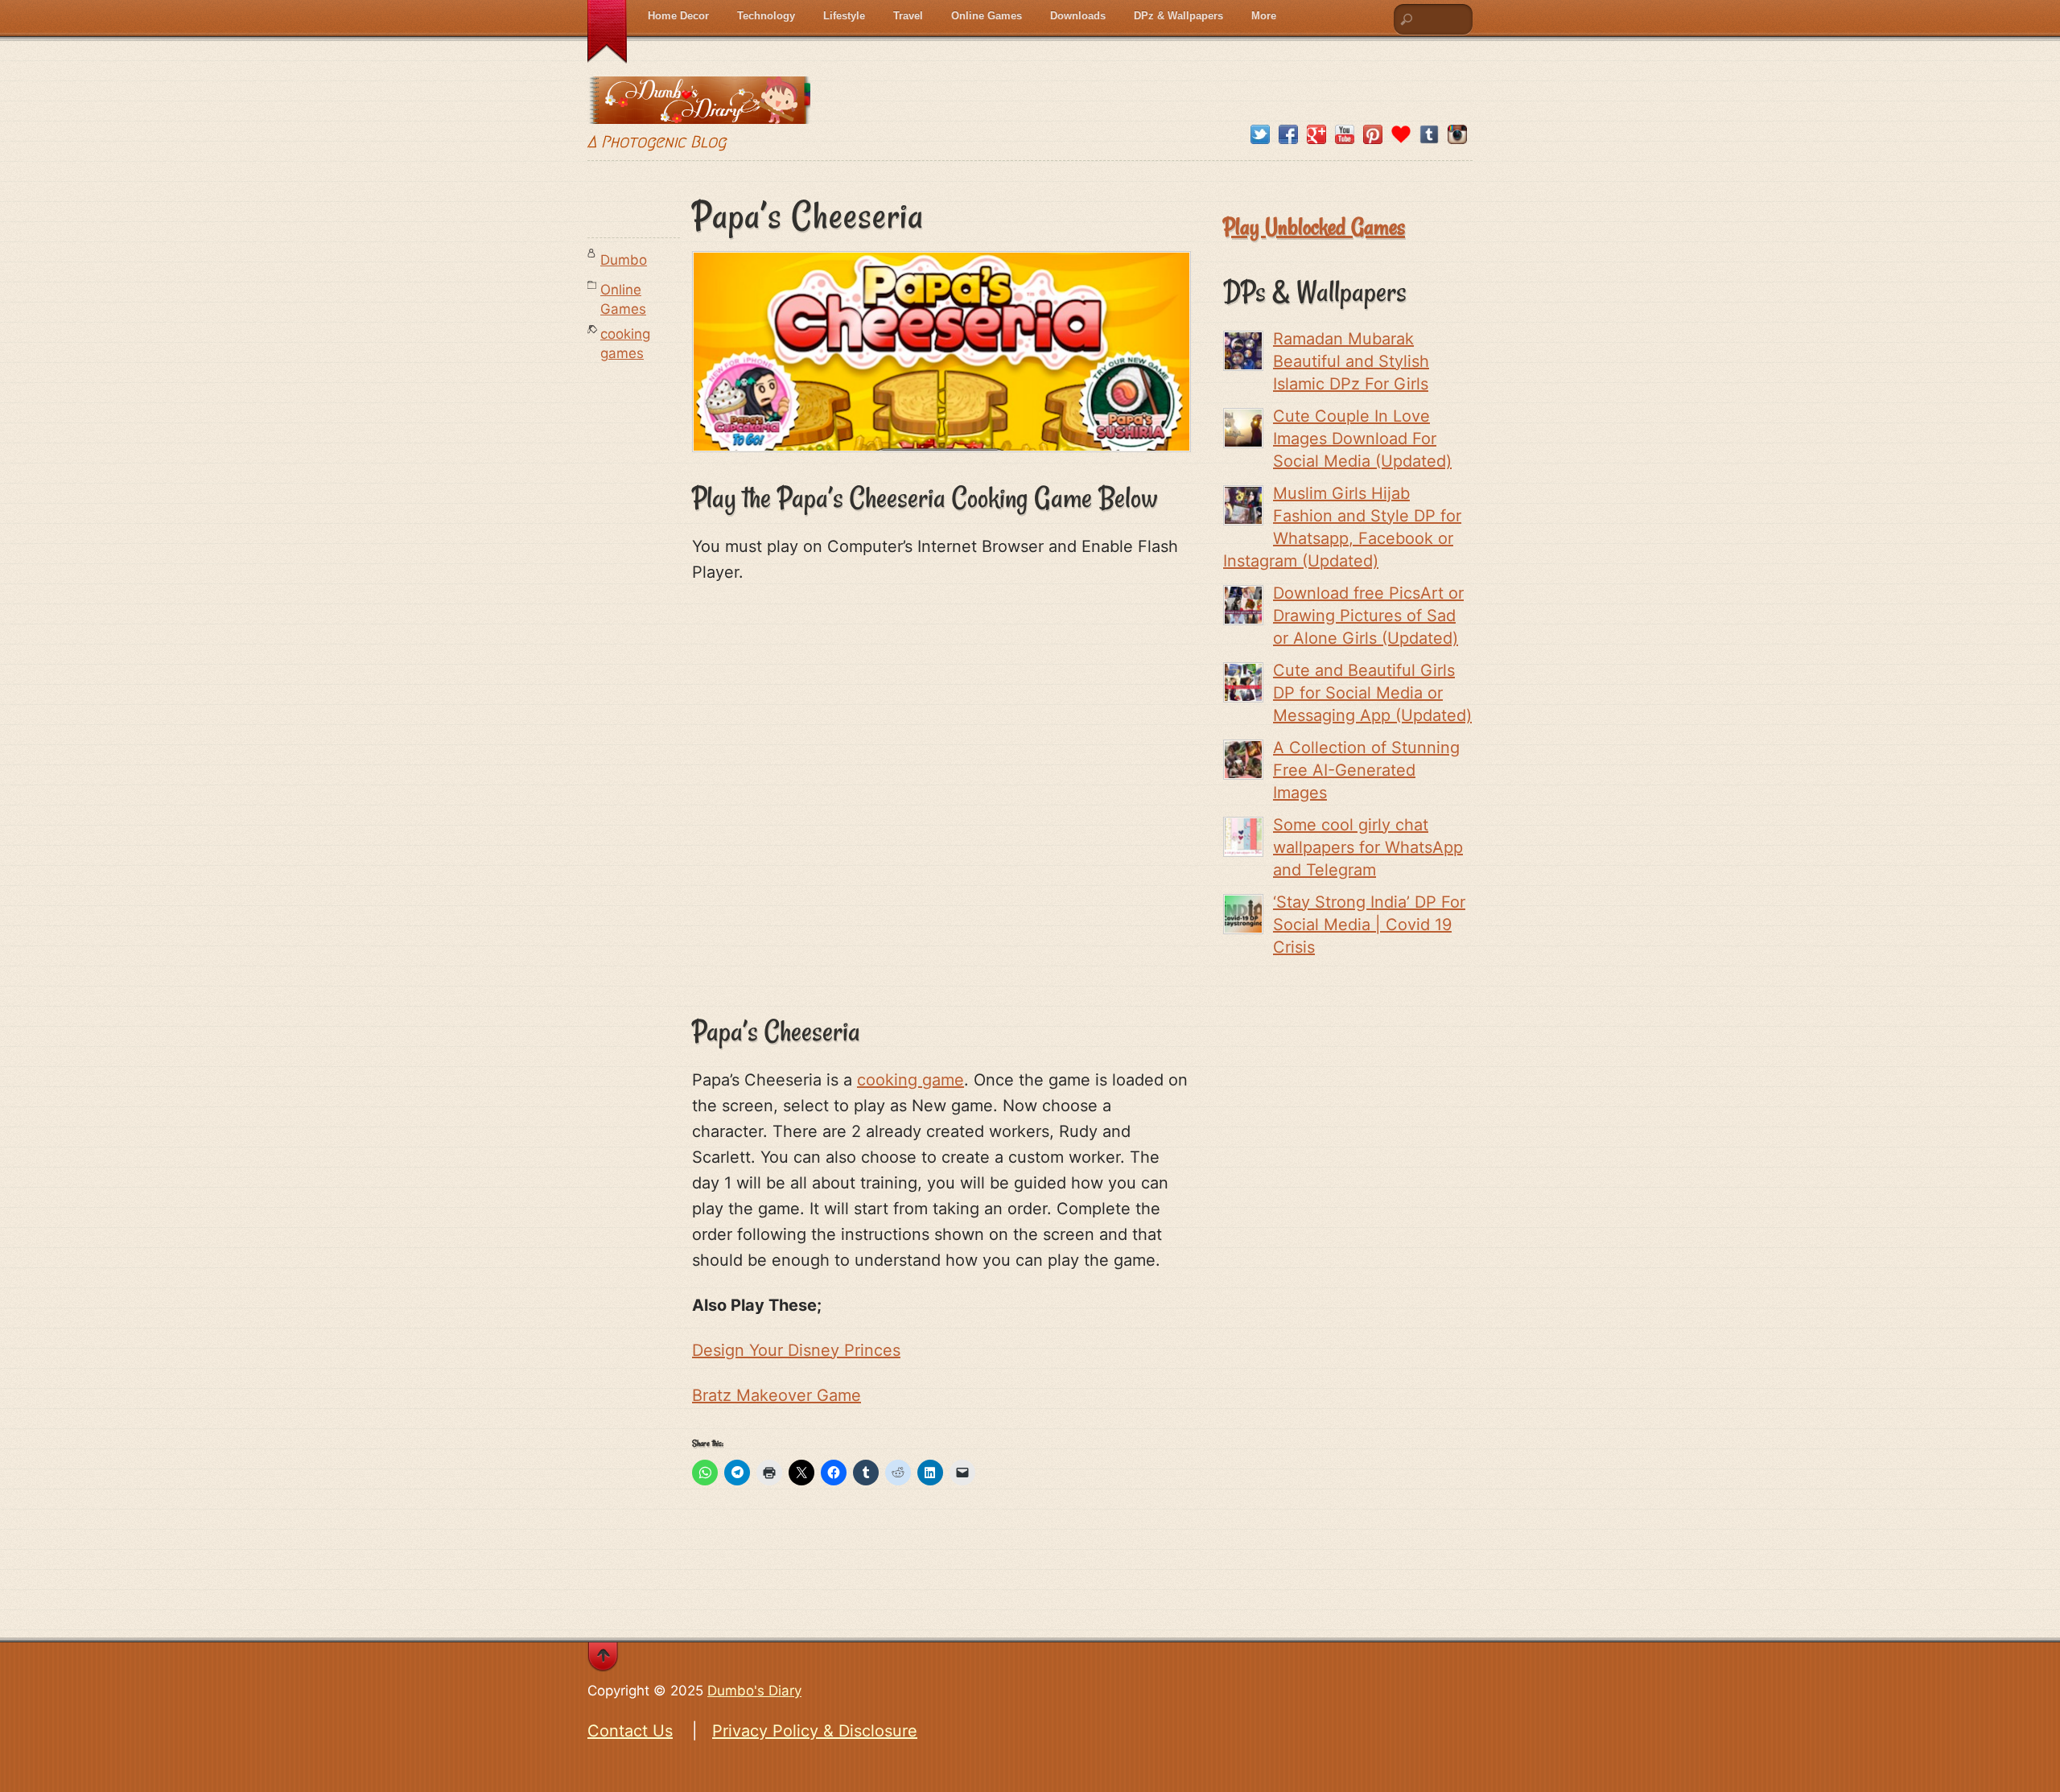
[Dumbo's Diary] (699, 111)
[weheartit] (1401, 135)
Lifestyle (844, 16)
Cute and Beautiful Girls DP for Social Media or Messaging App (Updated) (1372, 693)
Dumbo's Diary (754, 1691)
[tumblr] (1429, 135)
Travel (908, 16)
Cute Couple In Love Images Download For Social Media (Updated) (1362, 439)
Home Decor (678, 16)
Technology (766, 16)
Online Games (987, 16)
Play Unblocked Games (1314, 227)
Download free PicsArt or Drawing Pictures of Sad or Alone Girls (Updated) (1368, 616)
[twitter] (1260, 135)
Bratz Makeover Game (777, 1395)
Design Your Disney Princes (796, 1350)
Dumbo (624, 260)
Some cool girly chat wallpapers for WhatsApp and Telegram (1368, 847)
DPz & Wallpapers (1178, 16)
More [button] (1264, 16)
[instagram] (1457, 135)
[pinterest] (1373, 135)
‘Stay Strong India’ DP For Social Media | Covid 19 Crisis (1369, 925)
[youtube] (1345, 135)
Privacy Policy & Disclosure (815, 1731)
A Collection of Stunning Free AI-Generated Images (1366, 770)
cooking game (911, 1080)
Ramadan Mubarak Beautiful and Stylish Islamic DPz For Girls (1351, 361)
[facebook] (1288, 135)
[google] (1316, 135)
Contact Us (630, 1731)
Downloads (1078, 16)
